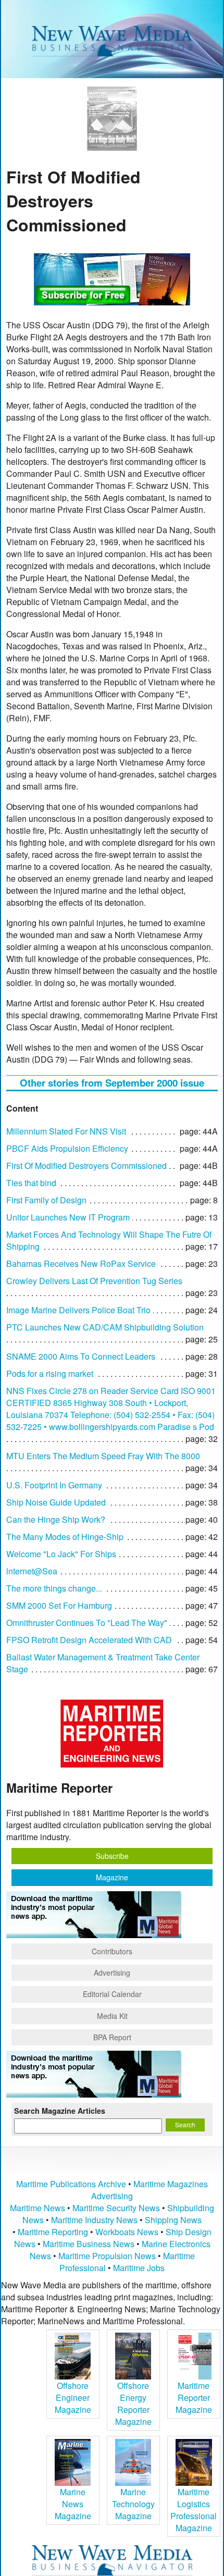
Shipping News (173, 2220)
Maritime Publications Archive (71, 2184)
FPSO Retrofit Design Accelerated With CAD (89, 1640)
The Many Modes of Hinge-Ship (65, 1537)
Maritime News (38, 2208)
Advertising (112, 1973)
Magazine (112, 1877)
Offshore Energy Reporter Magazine (133, 2404)
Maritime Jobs (139, 2268)
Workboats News (127, 2232)
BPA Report (112, 2037)
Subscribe (112, 1856)
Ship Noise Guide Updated (56, 1502)
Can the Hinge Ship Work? (56, 1519)
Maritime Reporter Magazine (194, 2398)
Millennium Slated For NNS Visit (66, 1131)
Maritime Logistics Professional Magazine (194, 2510)
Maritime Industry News (94, 2220)
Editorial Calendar (112, 1994)
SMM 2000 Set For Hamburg (59, 1605)
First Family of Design (46, 1200)
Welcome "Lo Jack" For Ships (61, 1554)
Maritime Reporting (53, 2232)
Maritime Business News (90, 2244)
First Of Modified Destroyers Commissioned (86, 1166)
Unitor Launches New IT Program (68, 1217)
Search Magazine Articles (60, 2111)
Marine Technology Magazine (133, 2504)
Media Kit (112, 2016)
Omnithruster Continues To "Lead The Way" (87, 1623)
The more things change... (54, 1588)
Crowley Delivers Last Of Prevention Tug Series (94, 1281)
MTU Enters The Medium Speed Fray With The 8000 (103, 1456)
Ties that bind (31, 1183)
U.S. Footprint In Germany (54, 1485)
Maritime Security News (116, 2208)
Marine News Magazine (73, 2504)
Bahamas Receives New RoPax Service (81, 1264)
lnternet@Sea (32, 1571)
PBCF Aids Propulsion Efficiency (67, 1148)
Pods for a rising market (50, 1373)
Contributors (112, 1951)
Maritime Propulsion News (107, 2256)
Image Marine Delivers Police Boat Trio (78, 1310)
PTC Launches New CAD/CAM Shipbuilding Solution (105, 1327)
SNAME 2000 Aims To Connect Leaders (81, 1356)
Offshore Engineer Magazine (73, 2398)
